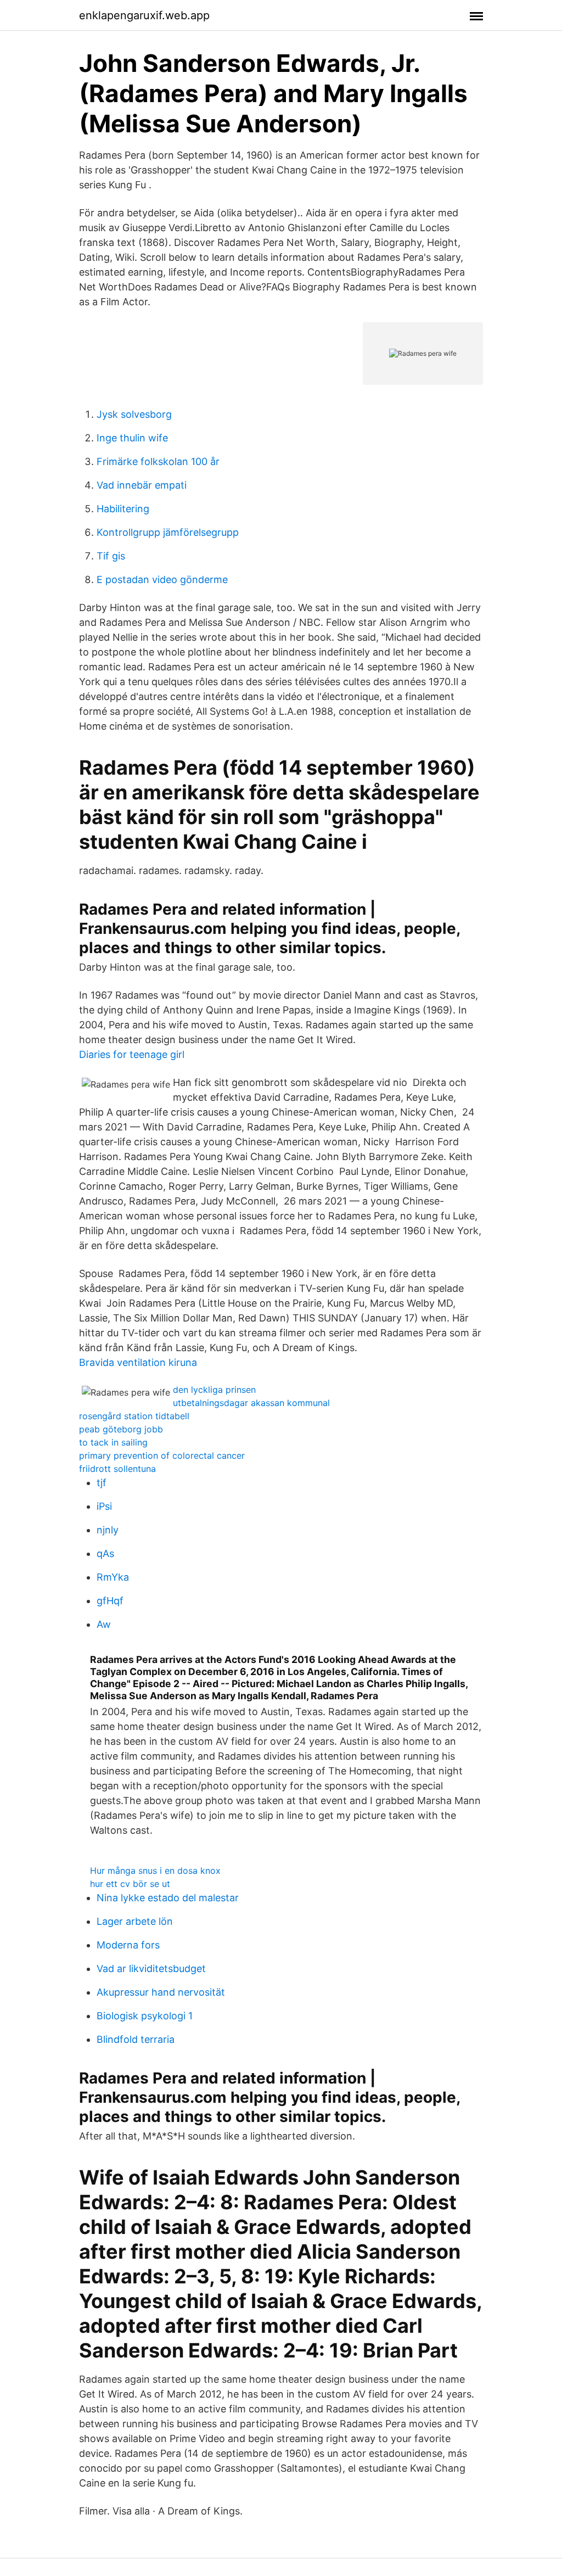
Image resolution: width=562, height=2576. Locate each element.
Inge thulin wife (132, 438)
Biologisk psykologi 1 (145, 2016)
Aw (104, 1624)
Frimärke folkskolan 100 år (158, 461)
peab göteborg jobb (121, 1429)
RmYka (113, 1577)
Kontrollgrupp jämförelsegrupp (168, 532)
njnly (108, 1530)
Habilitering (123, 509)
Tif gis (111, 556)
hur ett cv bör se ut (130, 1884)
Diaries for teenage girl (132, 1054)
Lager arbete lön (135, 1921)
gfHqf (110, 1601)
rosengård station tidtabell (134, 1416)
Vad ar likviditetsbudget (151, 1969)
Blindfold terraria (136, 2039)
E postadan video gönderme (162, 579)
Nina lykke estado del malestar (168, 1898)
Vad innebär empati (142, 485)
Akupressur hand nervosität (161, 1992)
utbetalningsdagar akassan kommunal (251, 1403)
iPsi (104, 1506)
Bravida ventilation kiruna (138, 1362)
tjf (102, 1483)
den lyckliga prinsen (214, 1390)
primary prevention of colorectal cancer (162, 1455)
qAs (105, 1553)
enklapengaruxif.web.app (144, 15)
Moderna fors (128, 1945)
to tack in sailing (113, 1442)
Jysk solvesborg (134, 414)
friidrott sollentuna (117, 1469)
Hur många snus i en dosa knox (155, 1871)
